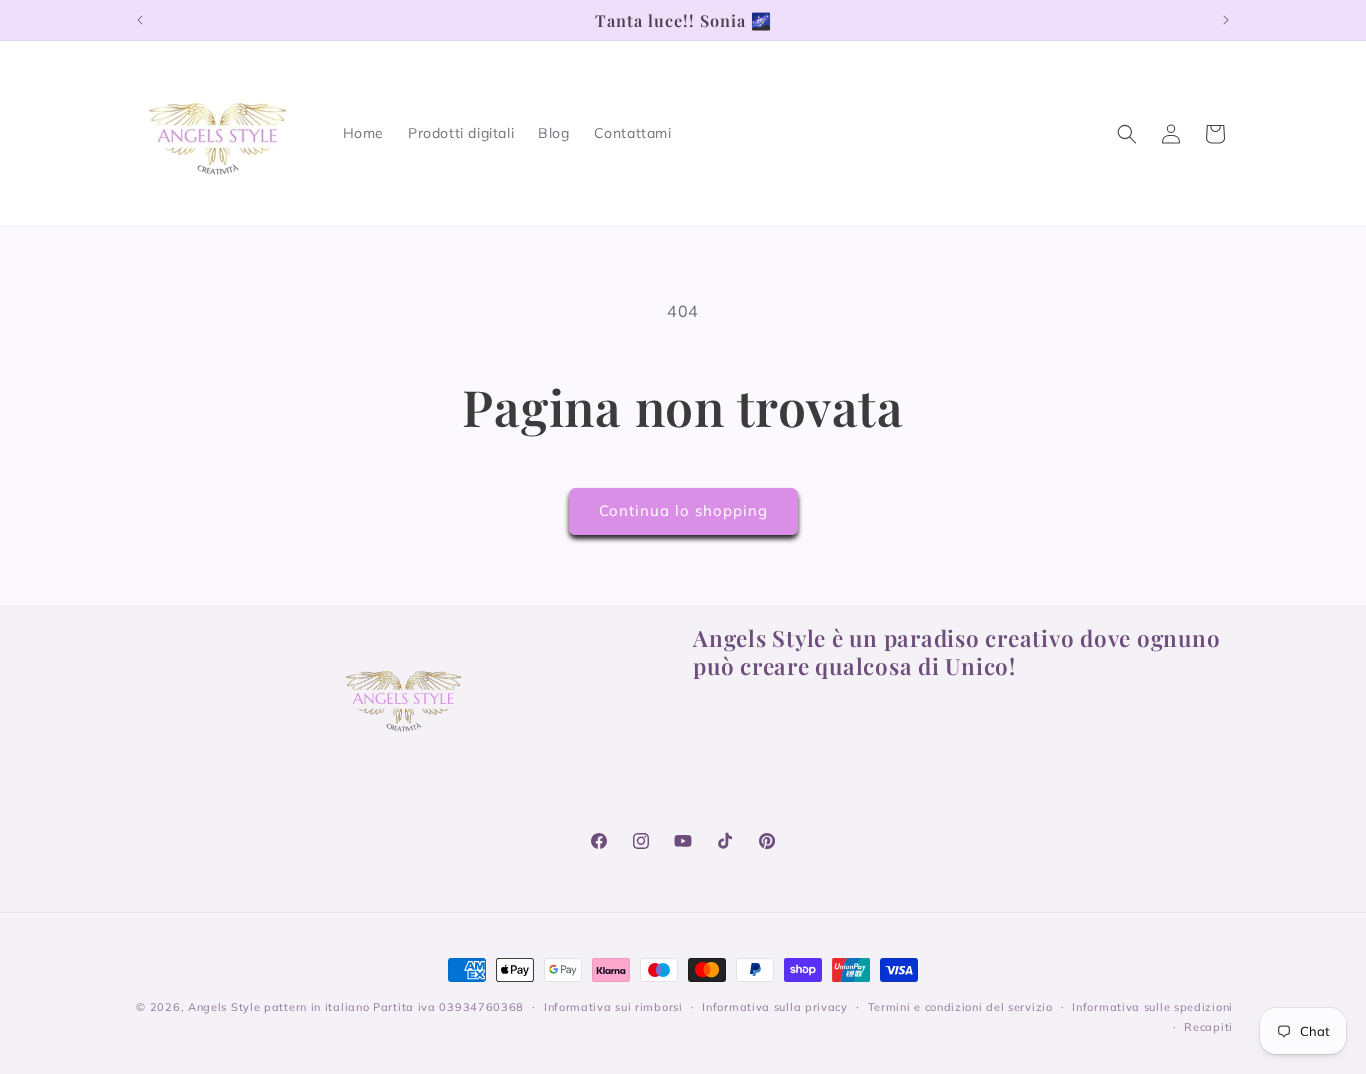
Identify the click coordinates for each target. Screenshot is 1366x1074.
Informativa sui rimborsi (613, 1007)
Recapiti (1208, 1027)
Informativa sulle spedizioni (1152, 1007)
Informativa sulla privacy (775, 1007)
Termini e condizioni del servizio (960, 1007)
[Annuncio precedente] (140, 20)
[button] (1127, 134)
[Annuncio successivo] (1226, 20)
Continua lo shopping (683, 510)
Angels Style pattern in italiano (278, 1007)
